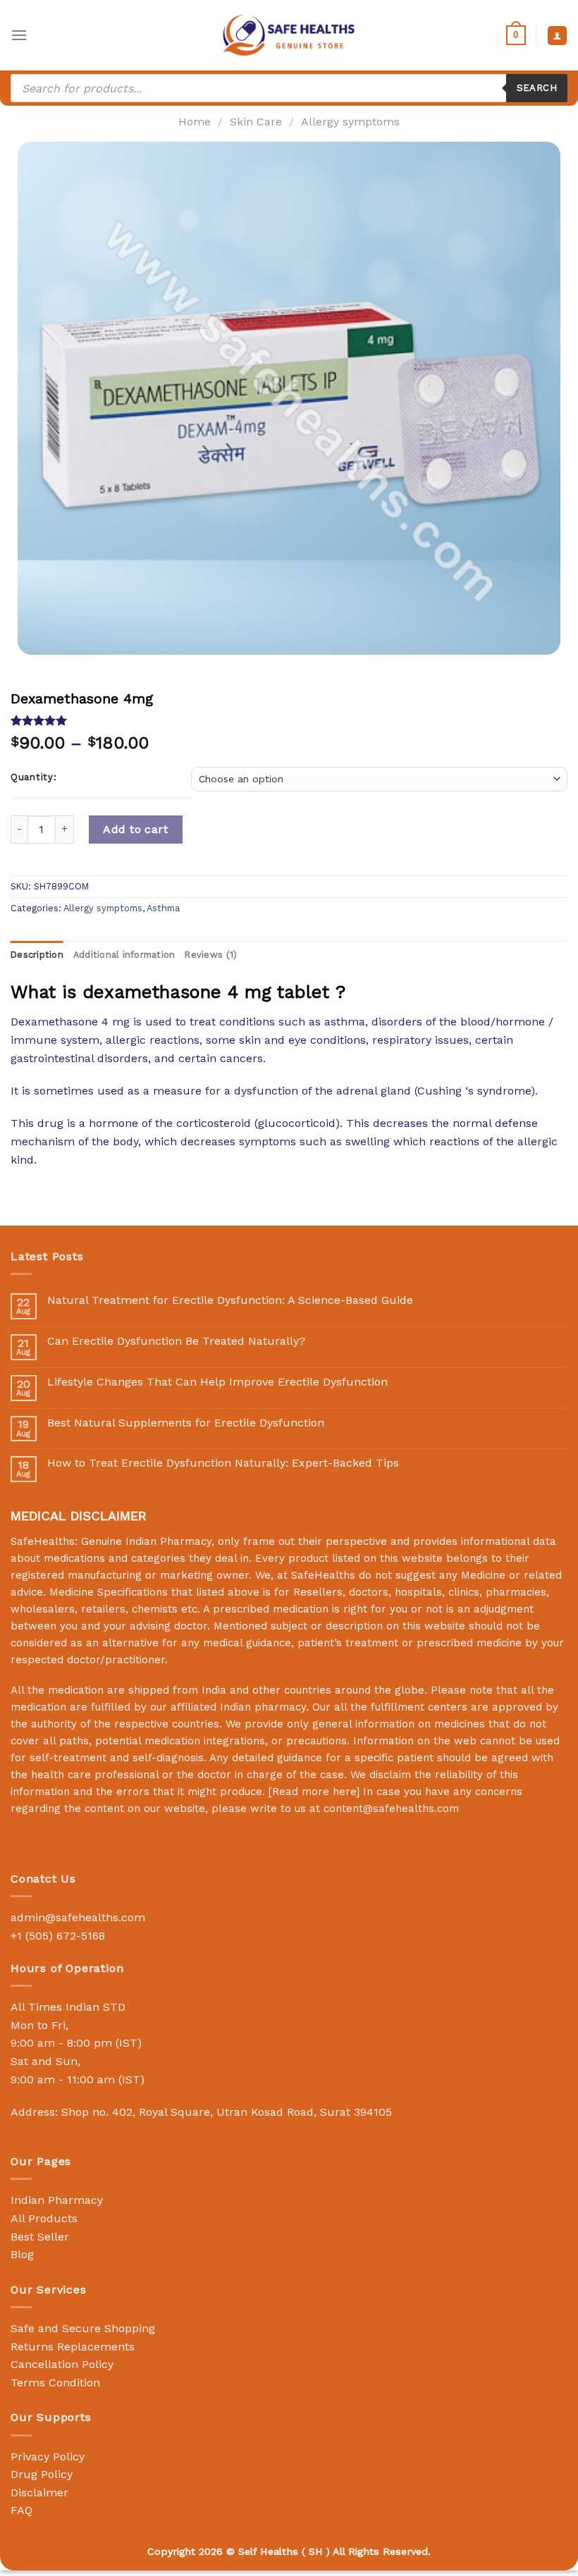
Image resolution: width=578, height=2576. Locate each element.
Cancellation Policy (62, 2364)
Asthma (163, 908)
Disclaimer (39, 2492)
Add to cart (135, 829)
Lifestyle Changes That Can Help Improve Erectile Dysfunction (217, 1382)
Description (37, 955)
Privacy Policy (48, 2457)
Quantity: (33, 777)
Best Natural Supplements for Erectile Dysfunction (186, 1423)
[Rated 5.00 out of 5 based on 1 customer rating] (289, 720)
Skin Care (256, 122)
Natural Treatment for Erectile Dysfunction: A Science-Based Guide (230, 1300)
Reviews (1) (211, 955)
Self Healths (268, 2551)
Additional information (124, 955)
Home (195, 122)
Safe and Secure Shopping (83, 2328)
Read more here (314, 1792)
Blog (22, 2254)
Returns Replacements (73, 2347)
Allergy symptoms (350, 122)
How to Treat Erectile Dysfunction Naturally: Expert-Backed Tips (223, 1463)
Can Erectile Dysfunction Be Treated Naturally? (176, 1341)
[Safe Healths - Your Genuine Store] (289, 35)
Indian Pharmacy (57, 2200)
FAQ (21, 2510)
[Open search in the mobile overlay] (289, 88)
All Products (44, 2218)
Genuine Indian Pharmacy (146, 1541)
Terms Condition (55, 2383)
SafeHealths (323, 1575)
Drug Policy (42, 2474)
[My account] (557, 36)
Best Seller (40, 2237)
